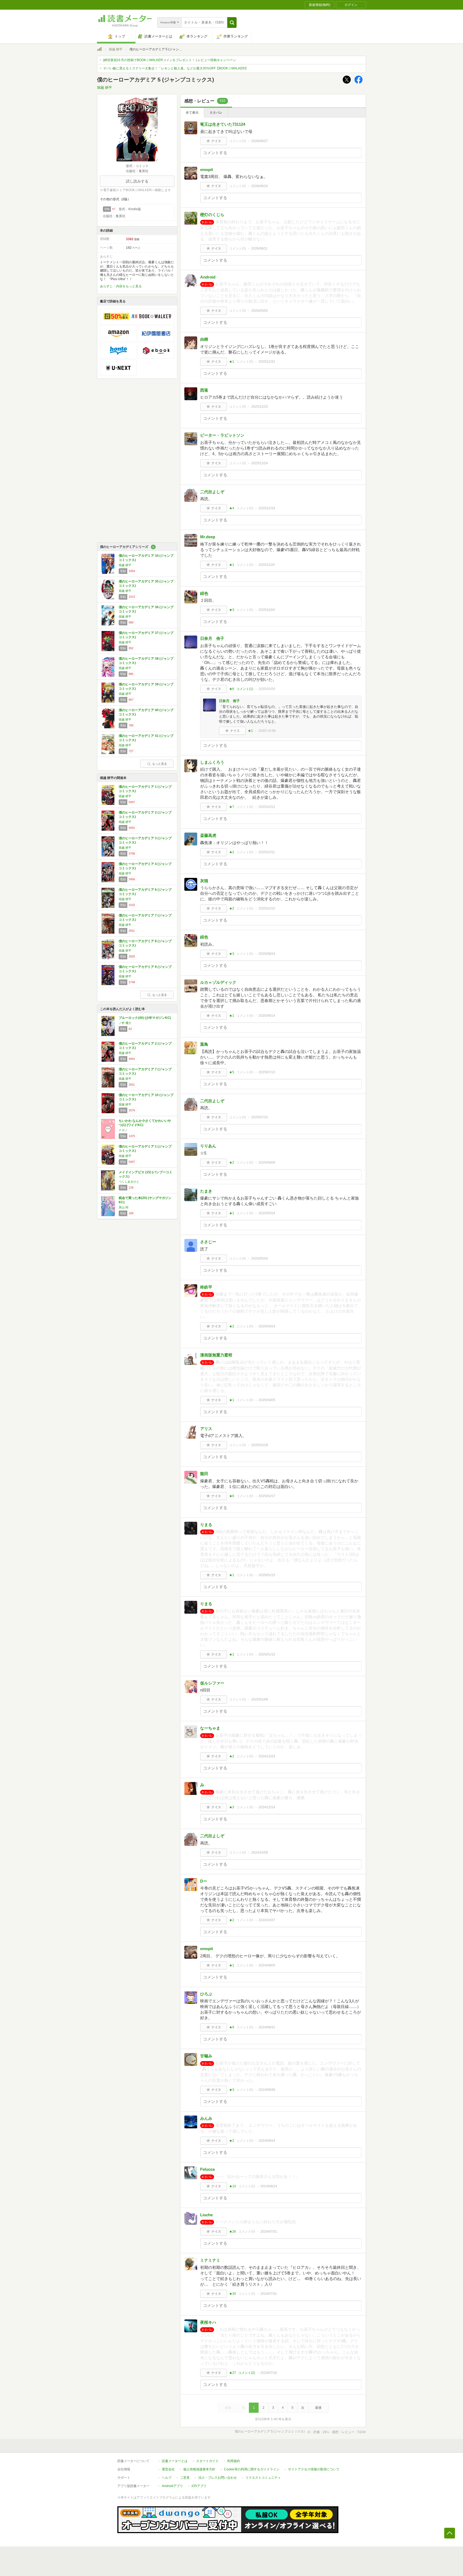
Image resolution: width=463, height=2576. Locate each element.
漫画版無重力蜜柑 (216, 1355)
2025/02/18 (260, 1445)
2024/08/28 (267, 2090)
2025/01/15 (267, 1575)
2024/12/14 (267, 1807)
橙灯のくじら (212, 215)
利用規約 (234, 2461)
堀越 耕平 (116, 49)
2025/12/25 (260, 407)
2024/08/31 (267, 2027)
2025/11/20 (267, 565)
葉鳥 (204, 1044)
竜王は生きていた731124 (223, 124)
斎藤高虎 (208, 835)
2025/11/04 (267, 610)
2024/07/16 (269, 2373)
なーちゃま (210, 1728)
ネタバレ (216, 113)
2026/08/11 (259, 248)
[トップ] (99, 50)
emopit (207, 170)
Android (208, 277)
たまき (206, 1191)
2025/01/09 (260, 1699)
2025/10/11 (267, 852)
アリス (206, 1429)
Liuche (206, 2215)
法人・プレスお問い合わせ (218, 2478)
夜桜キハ (208, 2322)
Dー (204, 1881)
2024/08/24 (267, 2141)
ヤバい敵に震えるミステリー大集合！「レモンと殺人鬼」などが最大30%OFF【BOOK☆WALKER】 (176, 68)
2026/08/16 (260, 186)
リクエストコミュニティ (263, 2478)
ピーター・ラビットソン (222, 435)
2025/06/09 (267, 1163)
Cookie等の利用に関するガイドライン (252, 2469)
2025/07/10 (260, 1117)
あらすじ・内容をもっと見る (121, 286)
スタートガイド (207, 2461)
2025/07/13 (267, 1072)
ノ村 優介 (125, 1023)
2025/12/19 (267, 508)
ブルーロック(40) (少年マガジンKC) (145, 1018)
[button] (232, 23)
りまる (206, 1525)
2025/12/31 (267, 362)
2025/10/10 (267, 908)
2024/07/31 (269, 2232)
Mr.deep (208, 537)
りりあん (208, 1146)
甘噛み (206, 2056)
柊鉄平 (206, 1287)
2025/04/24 (267, 1326)
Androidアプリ (172, 2486)
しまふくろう (212, 762)
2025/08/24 (267, 954)
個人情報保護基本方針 (199, 2469)
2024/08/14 (269, 2186)
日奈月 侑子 (212, 638)
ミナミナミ (210, 2260)
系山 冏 (124, 1207)
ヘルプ (167, 2478)
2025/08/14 (267, 1016)
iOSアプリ (199, 2486)
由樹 (204, 339)
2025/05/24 (267, 1213)
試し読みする (137, 181)
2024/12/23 (267, 1756)
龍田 (204, 1474)
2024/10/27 (267, 1920)
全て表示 (192, 113)
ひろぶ (206, 1994)
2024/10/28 (260, 1853)
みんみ (206, 2118)
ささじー (208, 1242)
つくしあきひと (129, 1182)
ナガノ (123, 1130)
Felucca (207, 2169)
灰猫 (204, 881)
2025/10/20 (267, 689)
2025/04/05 (267, 1400)
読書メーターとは (175, 2461)
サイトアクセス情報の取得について (314, 2469)
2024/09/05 (267, 1965)
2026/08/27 (260, 141)
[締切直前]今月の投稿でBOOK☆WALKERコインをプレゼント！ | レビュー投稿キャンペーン (170, 60)
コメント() (238, 141)
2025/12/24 (260, 463)
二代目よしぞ (212, 492)
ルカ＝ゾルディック (218, 982)
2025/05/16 (260, 1259)
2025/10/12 (267, 807)
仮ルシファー (212, 1683)
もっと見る (160, 764)
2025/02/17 (267, 1496)
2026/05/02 (260, 311)
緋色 (204, 593)
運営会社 (168, 2469)
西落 (204, 390)
